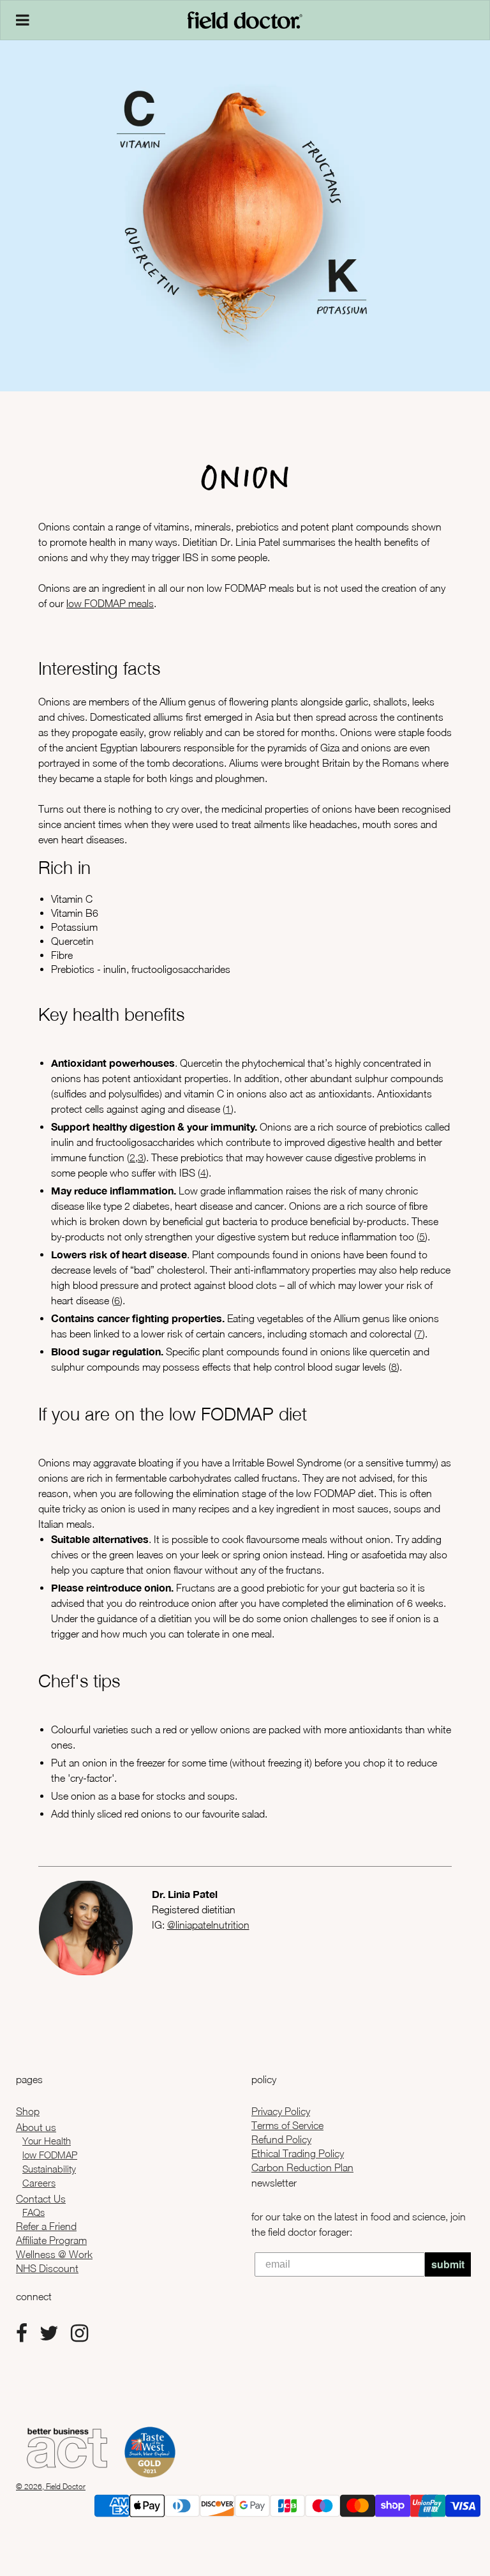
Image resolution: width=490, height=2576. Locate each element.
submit (448, 2264)
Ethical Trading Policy (298, 2153)
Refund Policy (281, 2139)
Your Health (47, 2141)
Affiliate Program (51, 2240)
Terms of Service (287, 2125)
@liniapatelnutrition (208, 1925)
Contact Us (41, 2199)
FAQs (33, 2212)
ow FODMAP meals (111, 603)
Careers (39, 2183)
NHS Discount (47, 2268)
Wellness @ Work (54, 2254)
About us (36, 2127)
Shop (28, 2111)
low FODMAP (50, 2155)
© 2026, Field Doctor (51, 2486)
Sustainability (49, 2169)
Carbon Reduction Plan (302, 2167)
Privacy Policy (281, 2111)
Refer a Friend (46, 2226)
